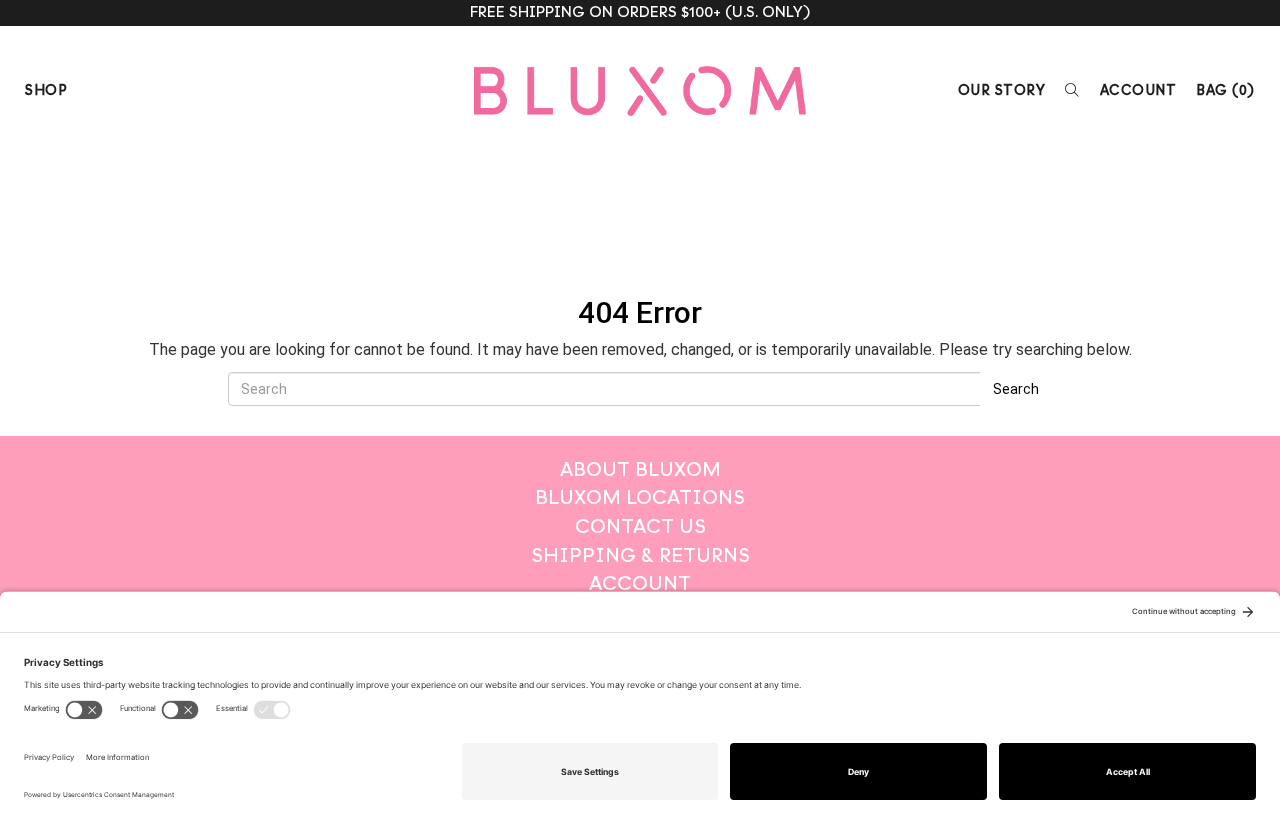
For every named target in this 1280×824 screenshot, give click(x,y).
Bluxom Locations (640, 497)
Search (1016, 389)
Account (1138, 90)
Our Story (1002, 90)
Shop (46, 90)
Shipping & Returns (640, 555)
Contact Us (640, 526)
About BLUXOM (640, 469)
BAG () (1225, 90)
